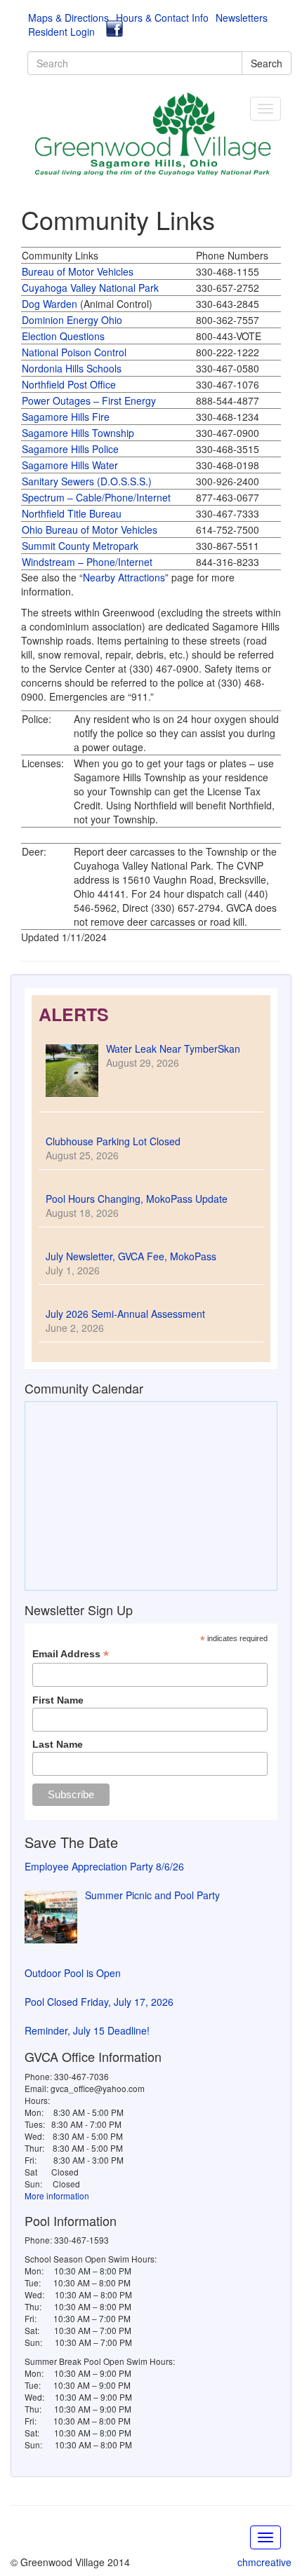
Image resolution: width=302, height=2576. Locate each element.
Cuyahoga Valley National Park (90, 288)
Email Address (71, 1654)
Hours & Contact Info (162, 18)
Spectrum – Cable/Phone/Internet (96, 497)
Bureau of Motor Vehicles (78, 271)
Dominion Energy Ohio (72, 320)
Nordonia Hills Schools (72, 368)
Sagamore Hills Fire (66, 417)
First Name (58, 1700)
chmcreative (264, 2562)
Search (267, 63)
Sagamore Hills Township (78, 433)
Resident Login (61, 32)
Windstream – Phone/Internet (87, 562)
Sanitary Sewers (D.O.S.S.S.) (87, 481)
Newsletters (242, 18)
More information (57, 2196)
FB (114, 29)
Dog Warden (50, 304)
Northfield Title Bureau (72, 513)
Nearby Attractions (124, 577)
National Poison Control (74, 352)
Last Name (58, 1744)
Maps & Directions (68, 18)
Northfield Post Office (69, 384)
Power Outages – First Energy (89, 400)
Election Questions (63, 336)
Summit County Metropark (80, 546)
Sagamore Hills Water (70, 465)
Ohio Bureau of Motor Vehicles (90, 530)
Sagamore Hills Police (70, 449)
